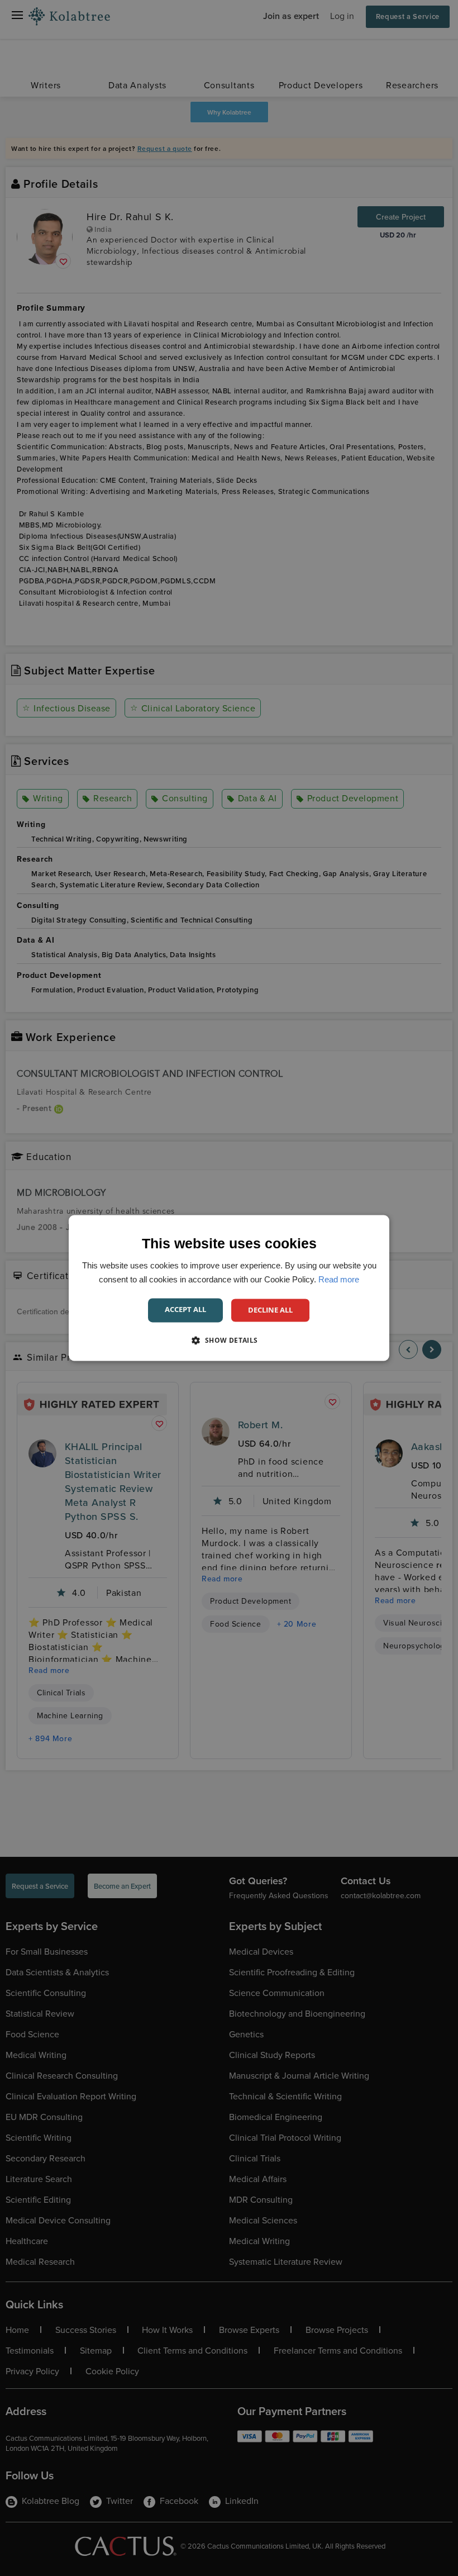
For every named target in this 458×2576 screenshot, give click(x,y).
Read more (339, 1279)
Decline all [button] (270, 1310)
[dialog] (229, 1288)
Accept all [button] (185, 1309)
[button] (229, 1341)
